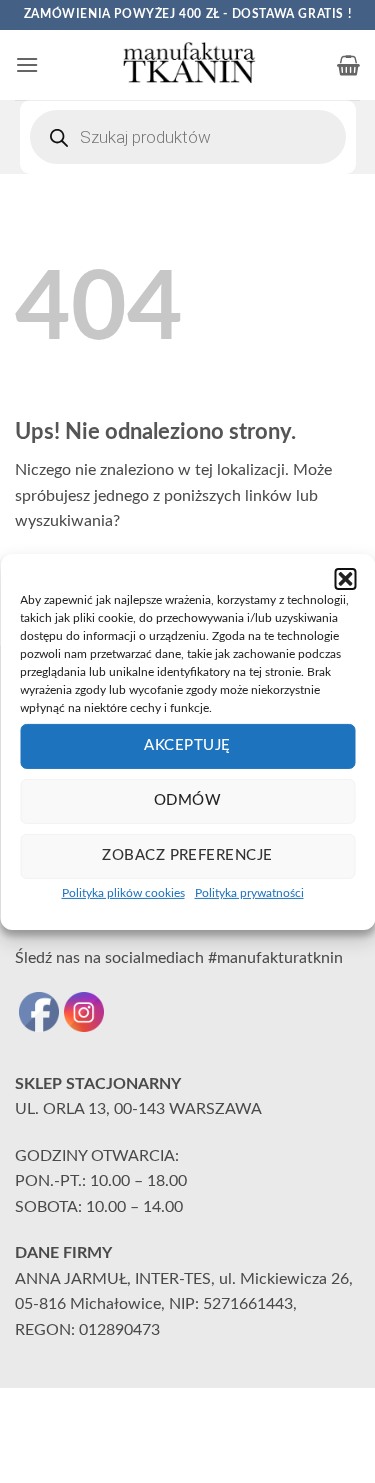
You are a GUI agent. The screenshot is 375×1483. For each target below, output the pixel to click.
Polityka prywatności (249, 892)
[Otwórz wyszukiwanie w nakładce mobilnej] (188, 137)
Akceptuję (187, 745)
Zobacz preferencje (187, 855)
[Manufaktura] (188, 65)
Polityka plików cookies (123, 892)
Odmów (187, 800)
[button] (345, 578)
